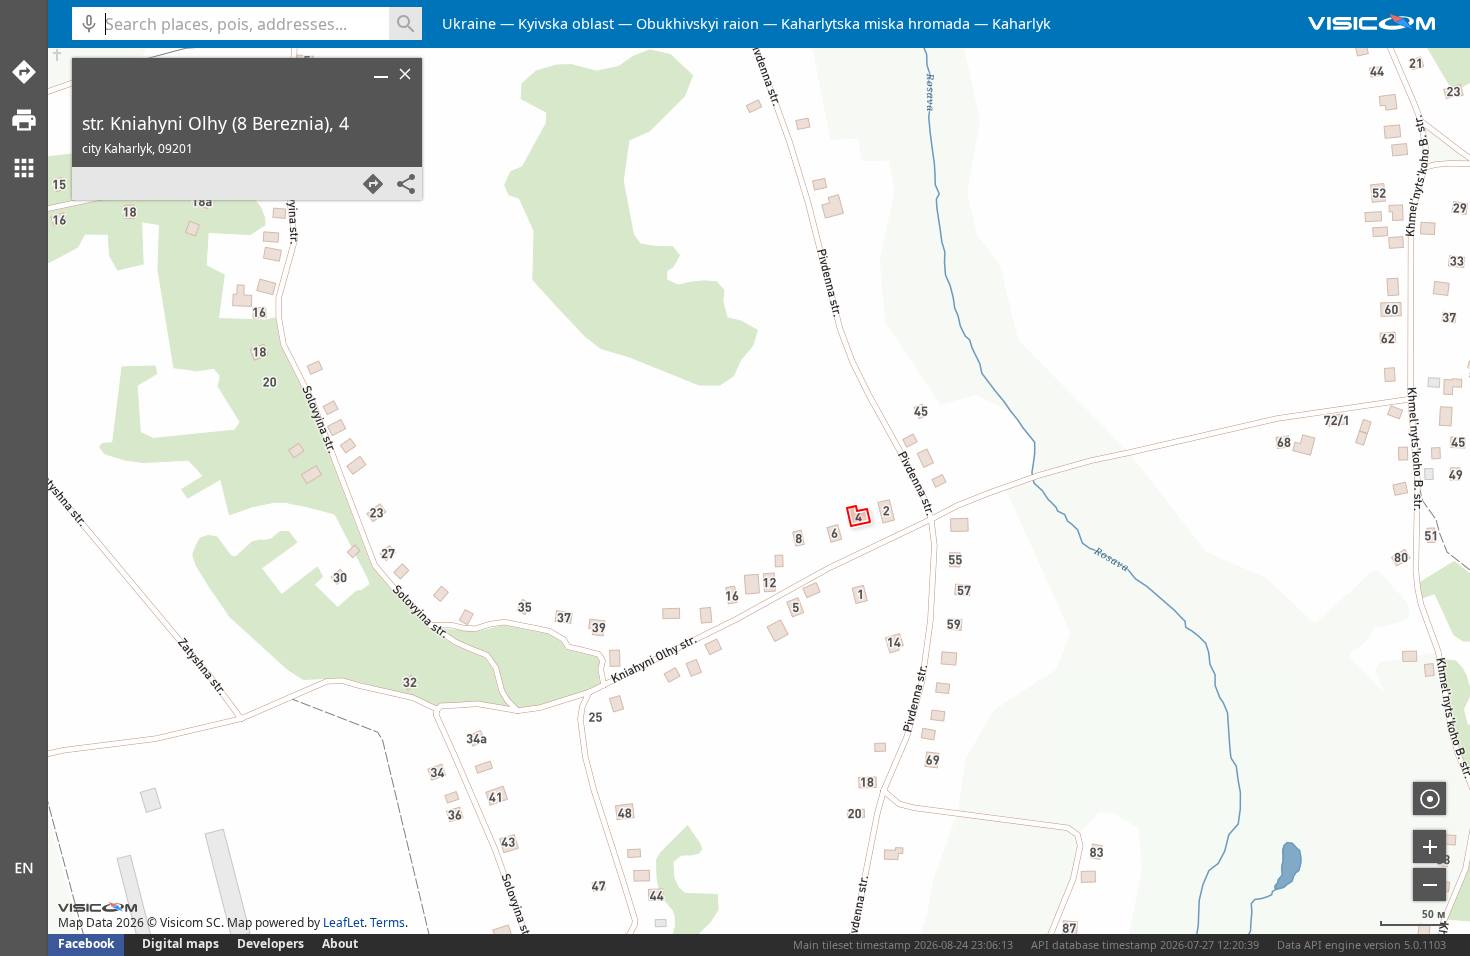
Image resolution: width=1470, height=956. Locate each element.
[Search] (405, 23)
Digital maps (182, 943)
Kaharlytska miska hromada (875, 23)
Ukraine (469, 23)
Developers (270, 943)
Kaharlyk (1021, 23)
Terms (387, 922)
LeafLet (343, 922)
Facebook (86, 943)
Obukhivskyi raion (697, 23)
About (340, 943)
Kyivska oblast (566, 23)
